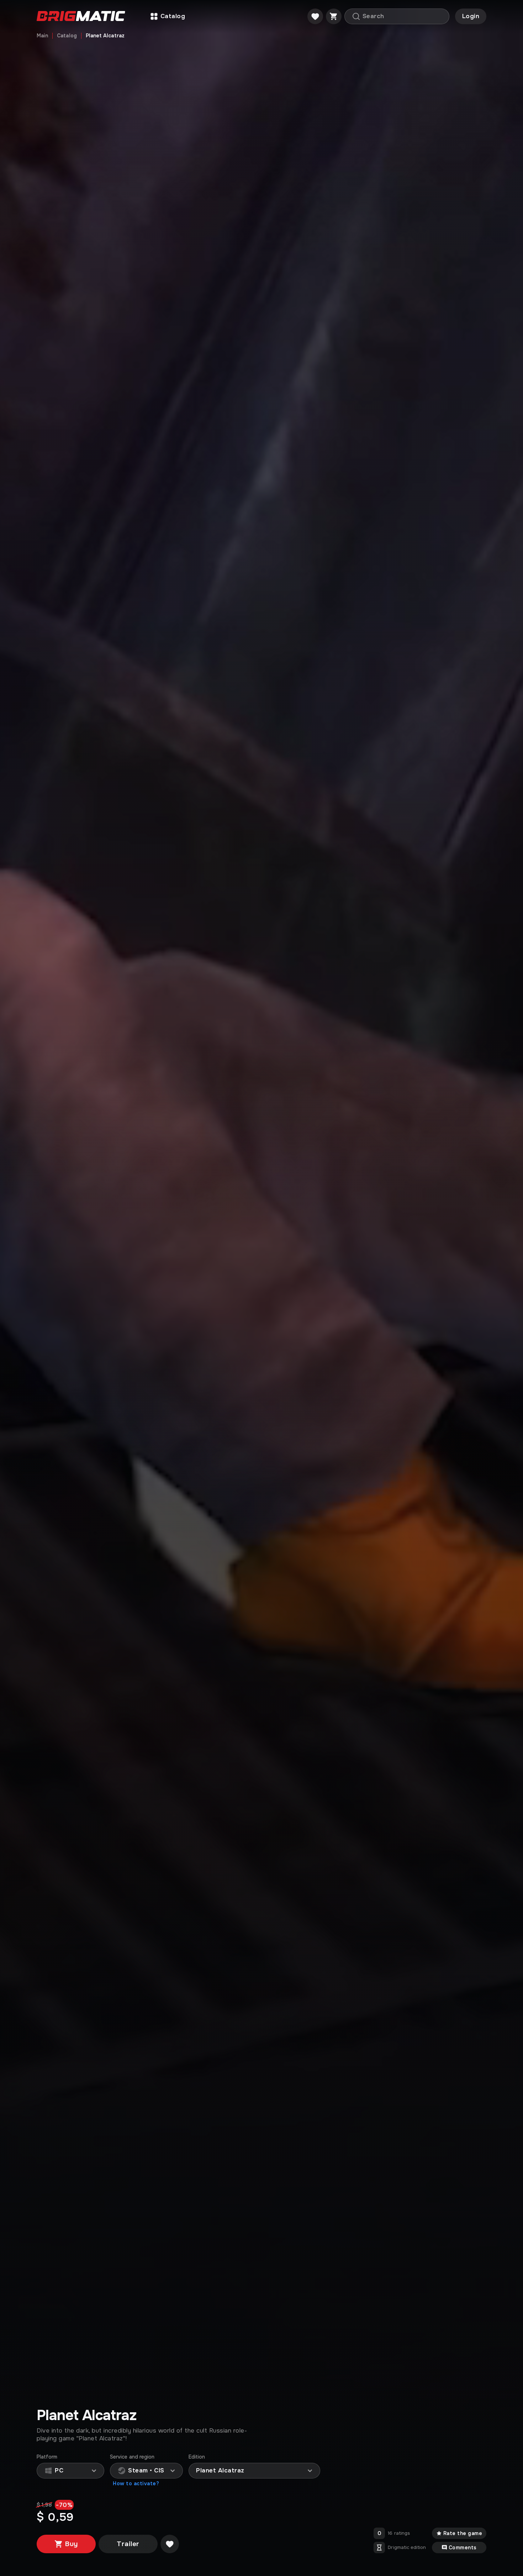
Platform (47, 2457)
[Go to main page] (81, 17)
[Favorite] (315, 16)
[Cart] (334, 16)
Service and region (132, 2457)
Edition (197, 2457)
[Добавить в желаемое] (170, 2544)
